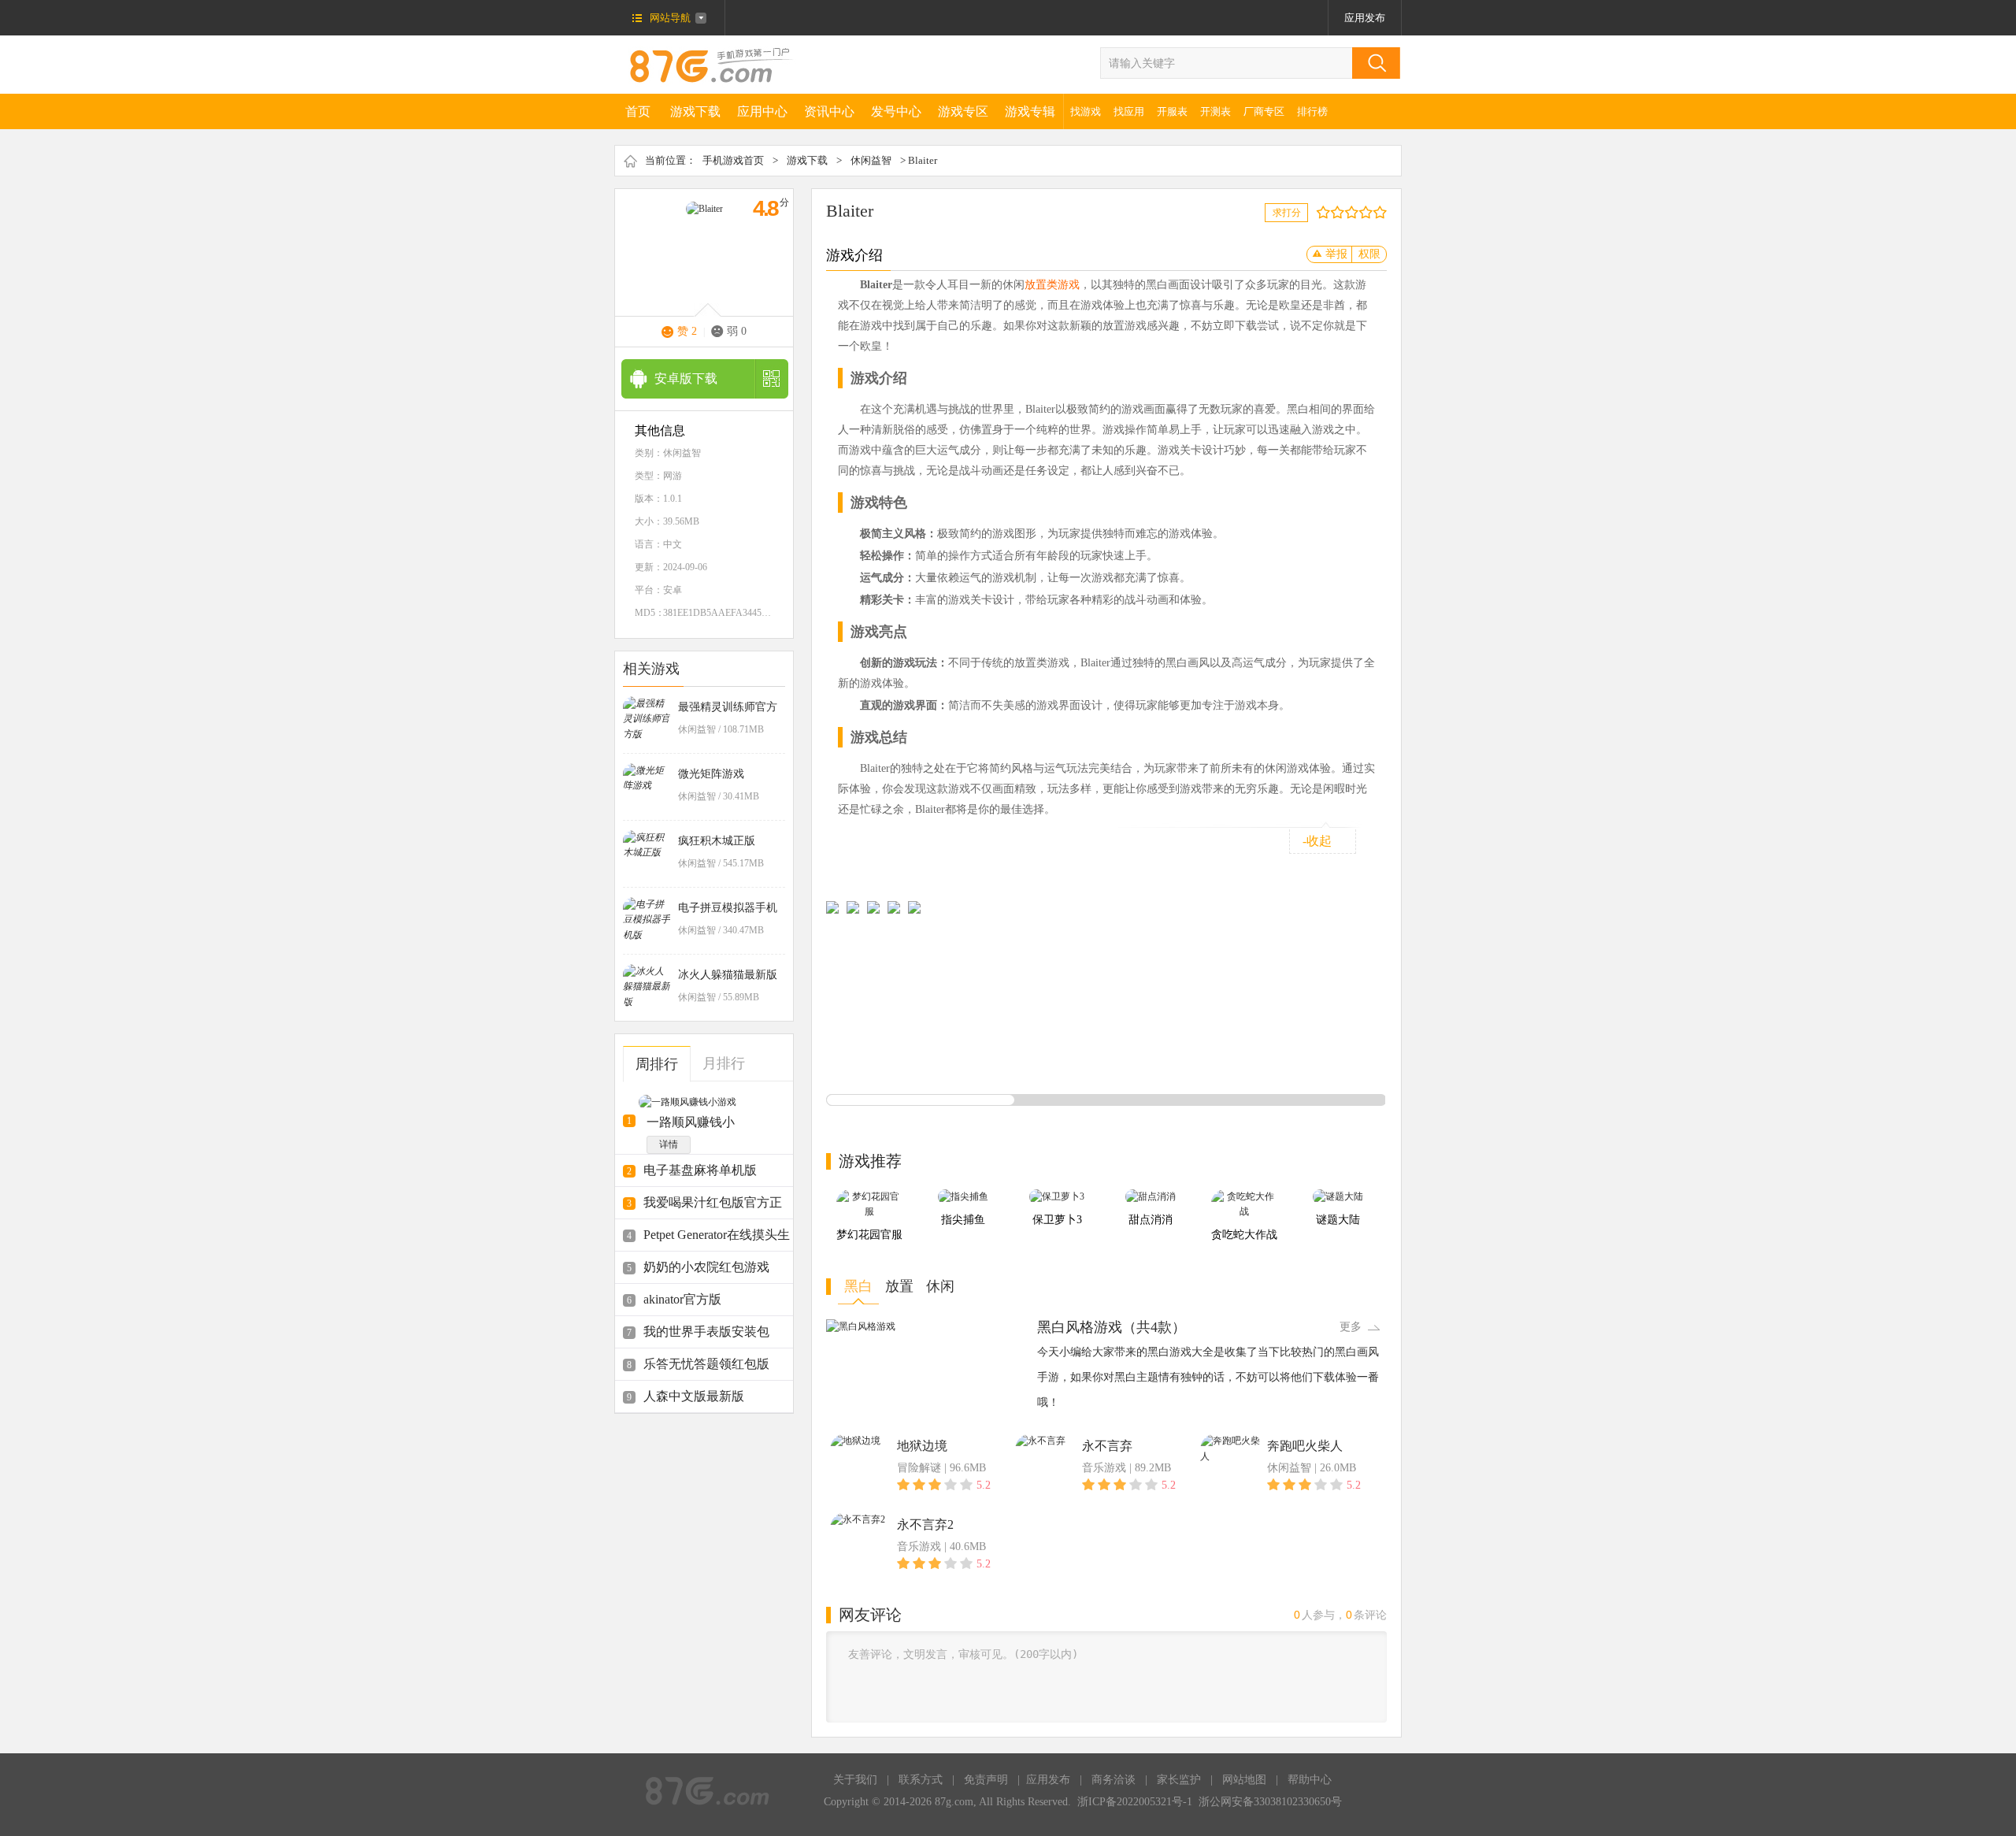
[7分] (1362, 212)
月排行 (724, 1063)
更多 (1351, 1327)
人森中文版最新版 (694, 1396)
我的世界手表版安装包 (706, 1332)
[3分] (1334, 212)
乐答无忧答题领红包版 (706, 1364)
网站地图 (1244, 1780)
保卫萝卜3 (1057, 1220)
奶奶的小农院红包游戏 (706, 1267)
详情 (669, 1144)
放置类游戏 (1052, 285)
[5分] (1348, 212)
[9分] (1376, 212)
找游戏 (1086, 111)
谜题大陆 (1338, 1220)
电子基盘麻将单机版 (700, 1170)
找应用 (1129, 111)
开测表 (1216, 111)
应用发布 (1365, 18)
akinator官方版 (682, 1299)
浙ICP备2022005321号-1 (1135, 1802)
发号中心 (896, 111)
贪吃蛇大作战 (1244, 1235)
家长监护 (1179, 1780)
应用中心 (762, 111)
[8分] (1369, 212)
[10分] (1383, 212)
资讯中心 (829, 111)
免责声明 (986, 1780)
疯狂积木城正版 (717, 841)
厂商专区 (1264, 111)
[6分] (1355, 212)
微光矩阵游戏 (711, 774)
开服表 (1172, 111)
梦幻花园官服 (869, 1235)
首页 (638, 111)
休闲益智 (871, 160)
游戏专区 (963, 111)
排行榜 (1312, 111)
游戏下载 (695, 111)
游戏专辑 (1030, 111)
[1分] (1319, 212)
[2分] (1327, 212)
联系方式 (921, 1780)
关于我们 (855, 1780)
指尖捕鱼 (963, 1220)
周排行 (657, 1064)
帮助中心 (1310, 1780)
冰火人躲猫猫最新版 (728, 975)
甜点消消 (1151, 1220)
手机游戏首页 (733, 160)
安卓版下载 (686, 378)
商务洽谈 (1114, 1780)
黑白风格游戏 (1080, 1327)
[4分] (1341, 212)
